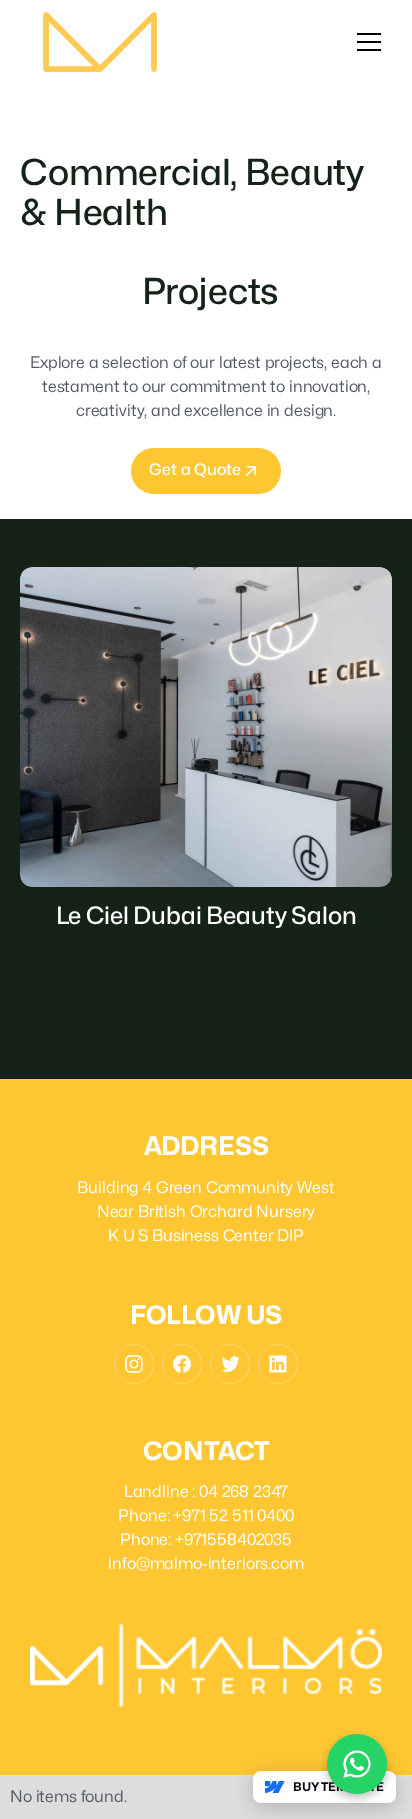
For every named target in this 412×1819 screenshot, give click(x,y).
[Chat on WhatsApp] (357, 1764)
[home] (100, 42)
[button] (369, 42)
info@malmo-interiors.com (205, 1563)
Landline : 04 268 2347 (206, 1491)
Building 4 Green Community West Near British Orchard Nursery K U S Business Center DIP (205, 1211)
